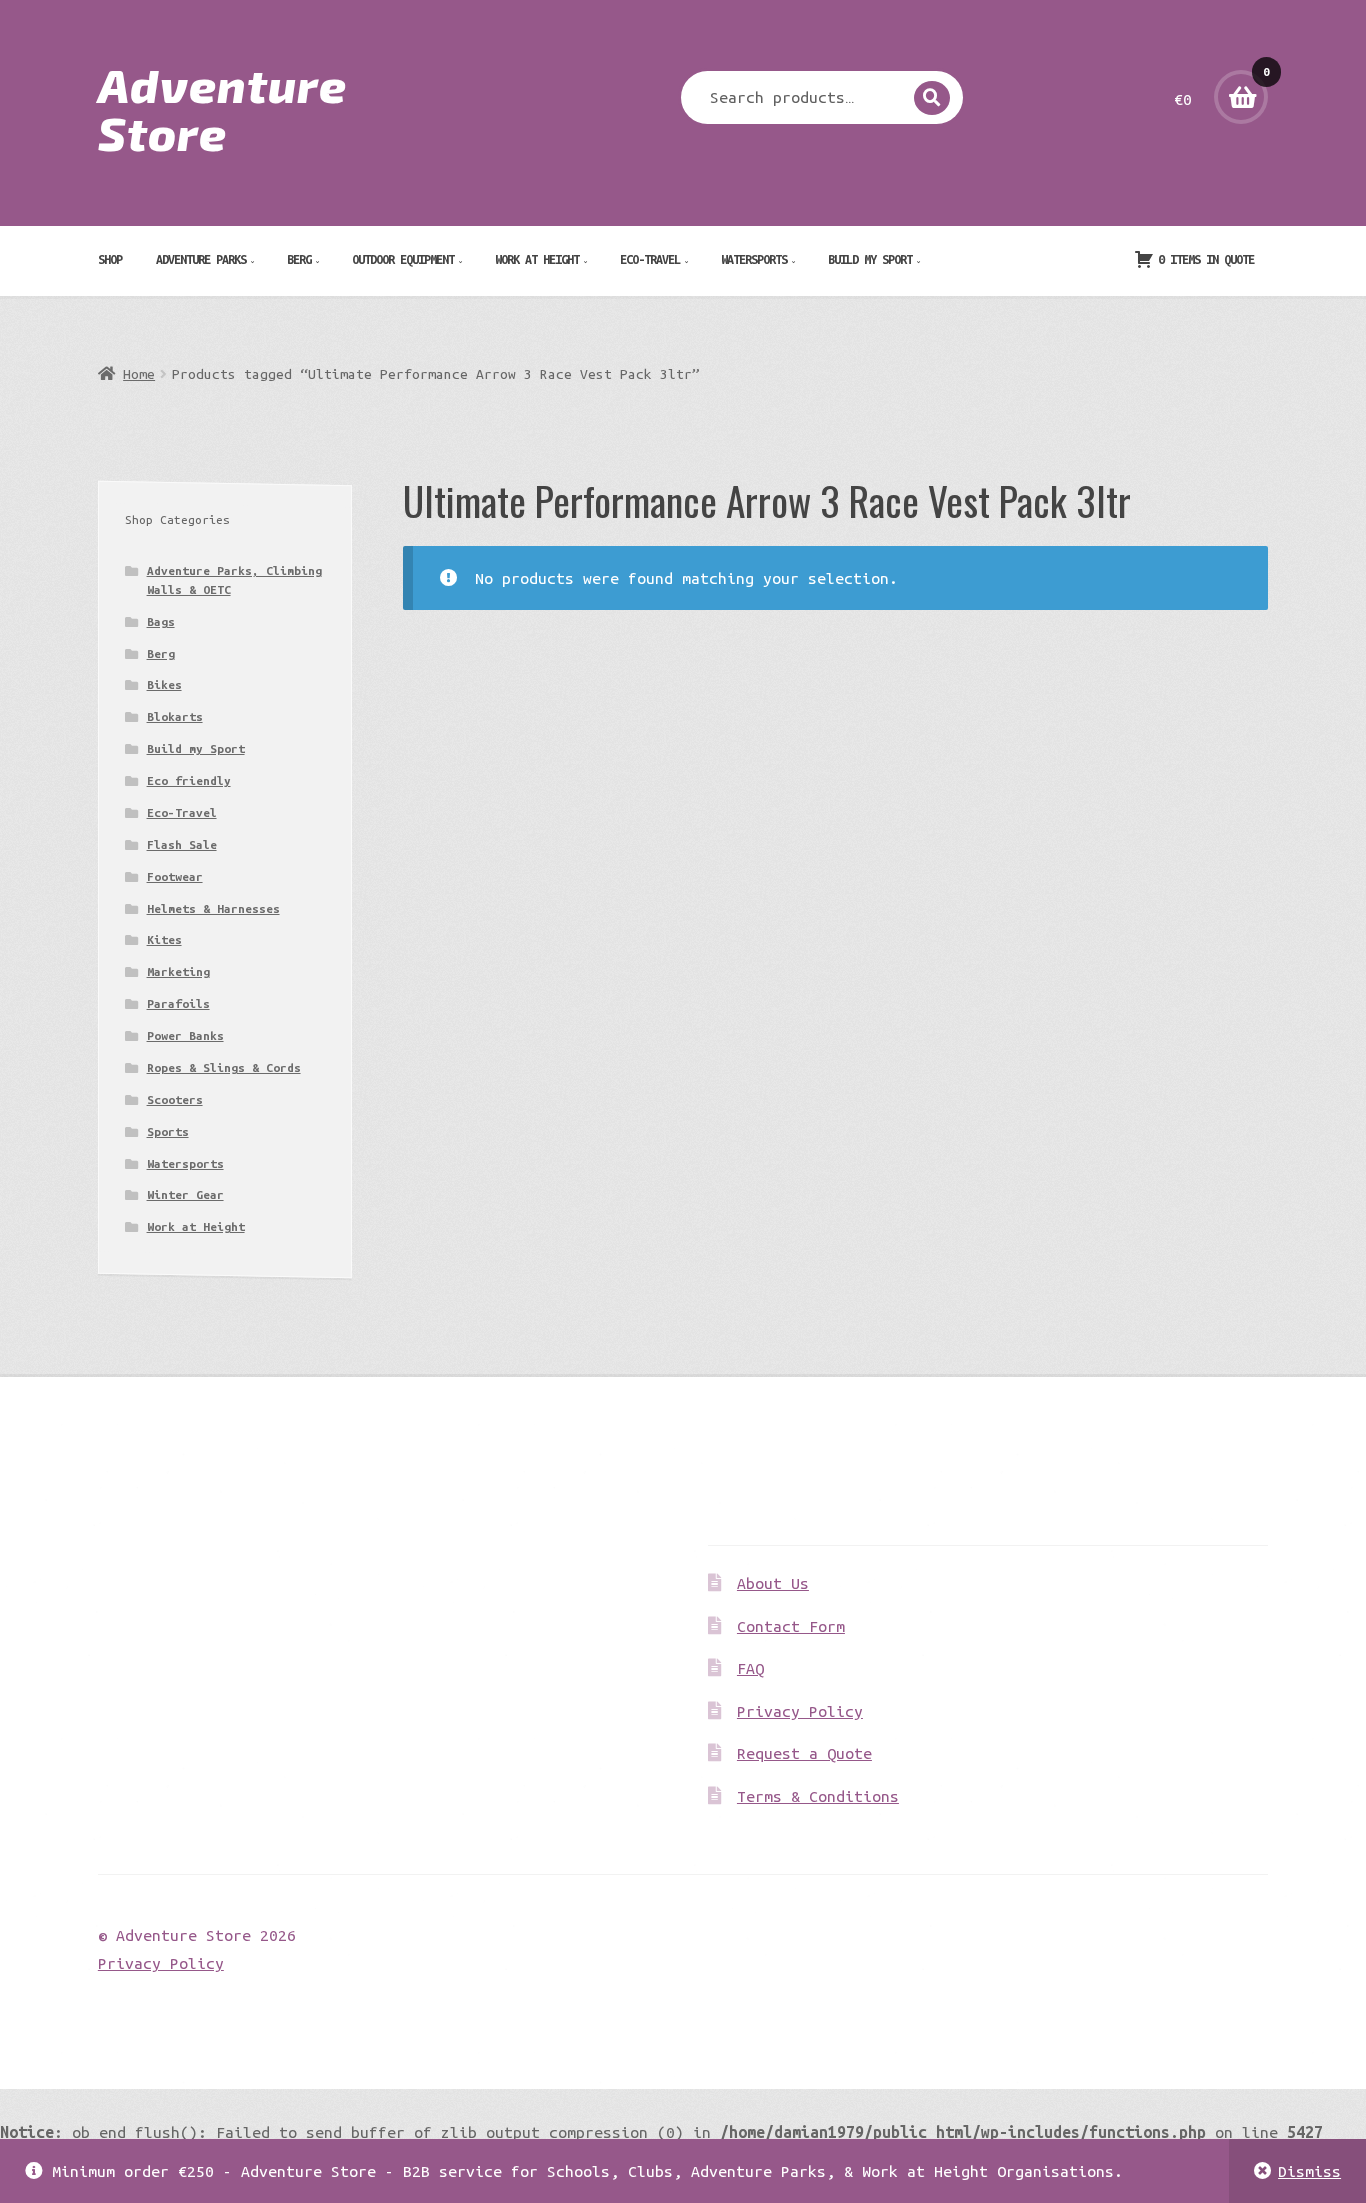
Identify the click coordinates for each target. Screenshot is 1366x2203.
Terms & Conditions (818, 1796)
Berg (299, 259)
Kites (164, 939)
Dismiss (1309, 2171)
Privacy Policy (800, 1711)
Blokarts (175, 716)
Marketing (178, 971)
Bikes (164, 684)
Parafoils (178, 1003)
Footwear (175, 876)
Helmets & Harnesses (213, 908)
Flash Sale (182, 844)
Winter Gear (185, 1194)
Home (139, 374)
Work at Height (537, 259)
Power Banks (185, 1035)
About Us (773, 1583)
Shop (110, 259)
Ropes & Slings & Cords (224, 1067)
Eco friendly (189, 780)
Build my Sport (870, 259)
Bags (161, 621)
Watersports (754, 259)
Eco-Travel (650, 259)
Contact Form (791, 1626)
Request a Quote (804, 1753)
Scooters (175, 1099)
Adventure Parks (201, 259)
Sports (168, 1131)
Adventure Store (222, 108)
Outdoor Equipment (403, 259)
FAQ (750, 1668)
